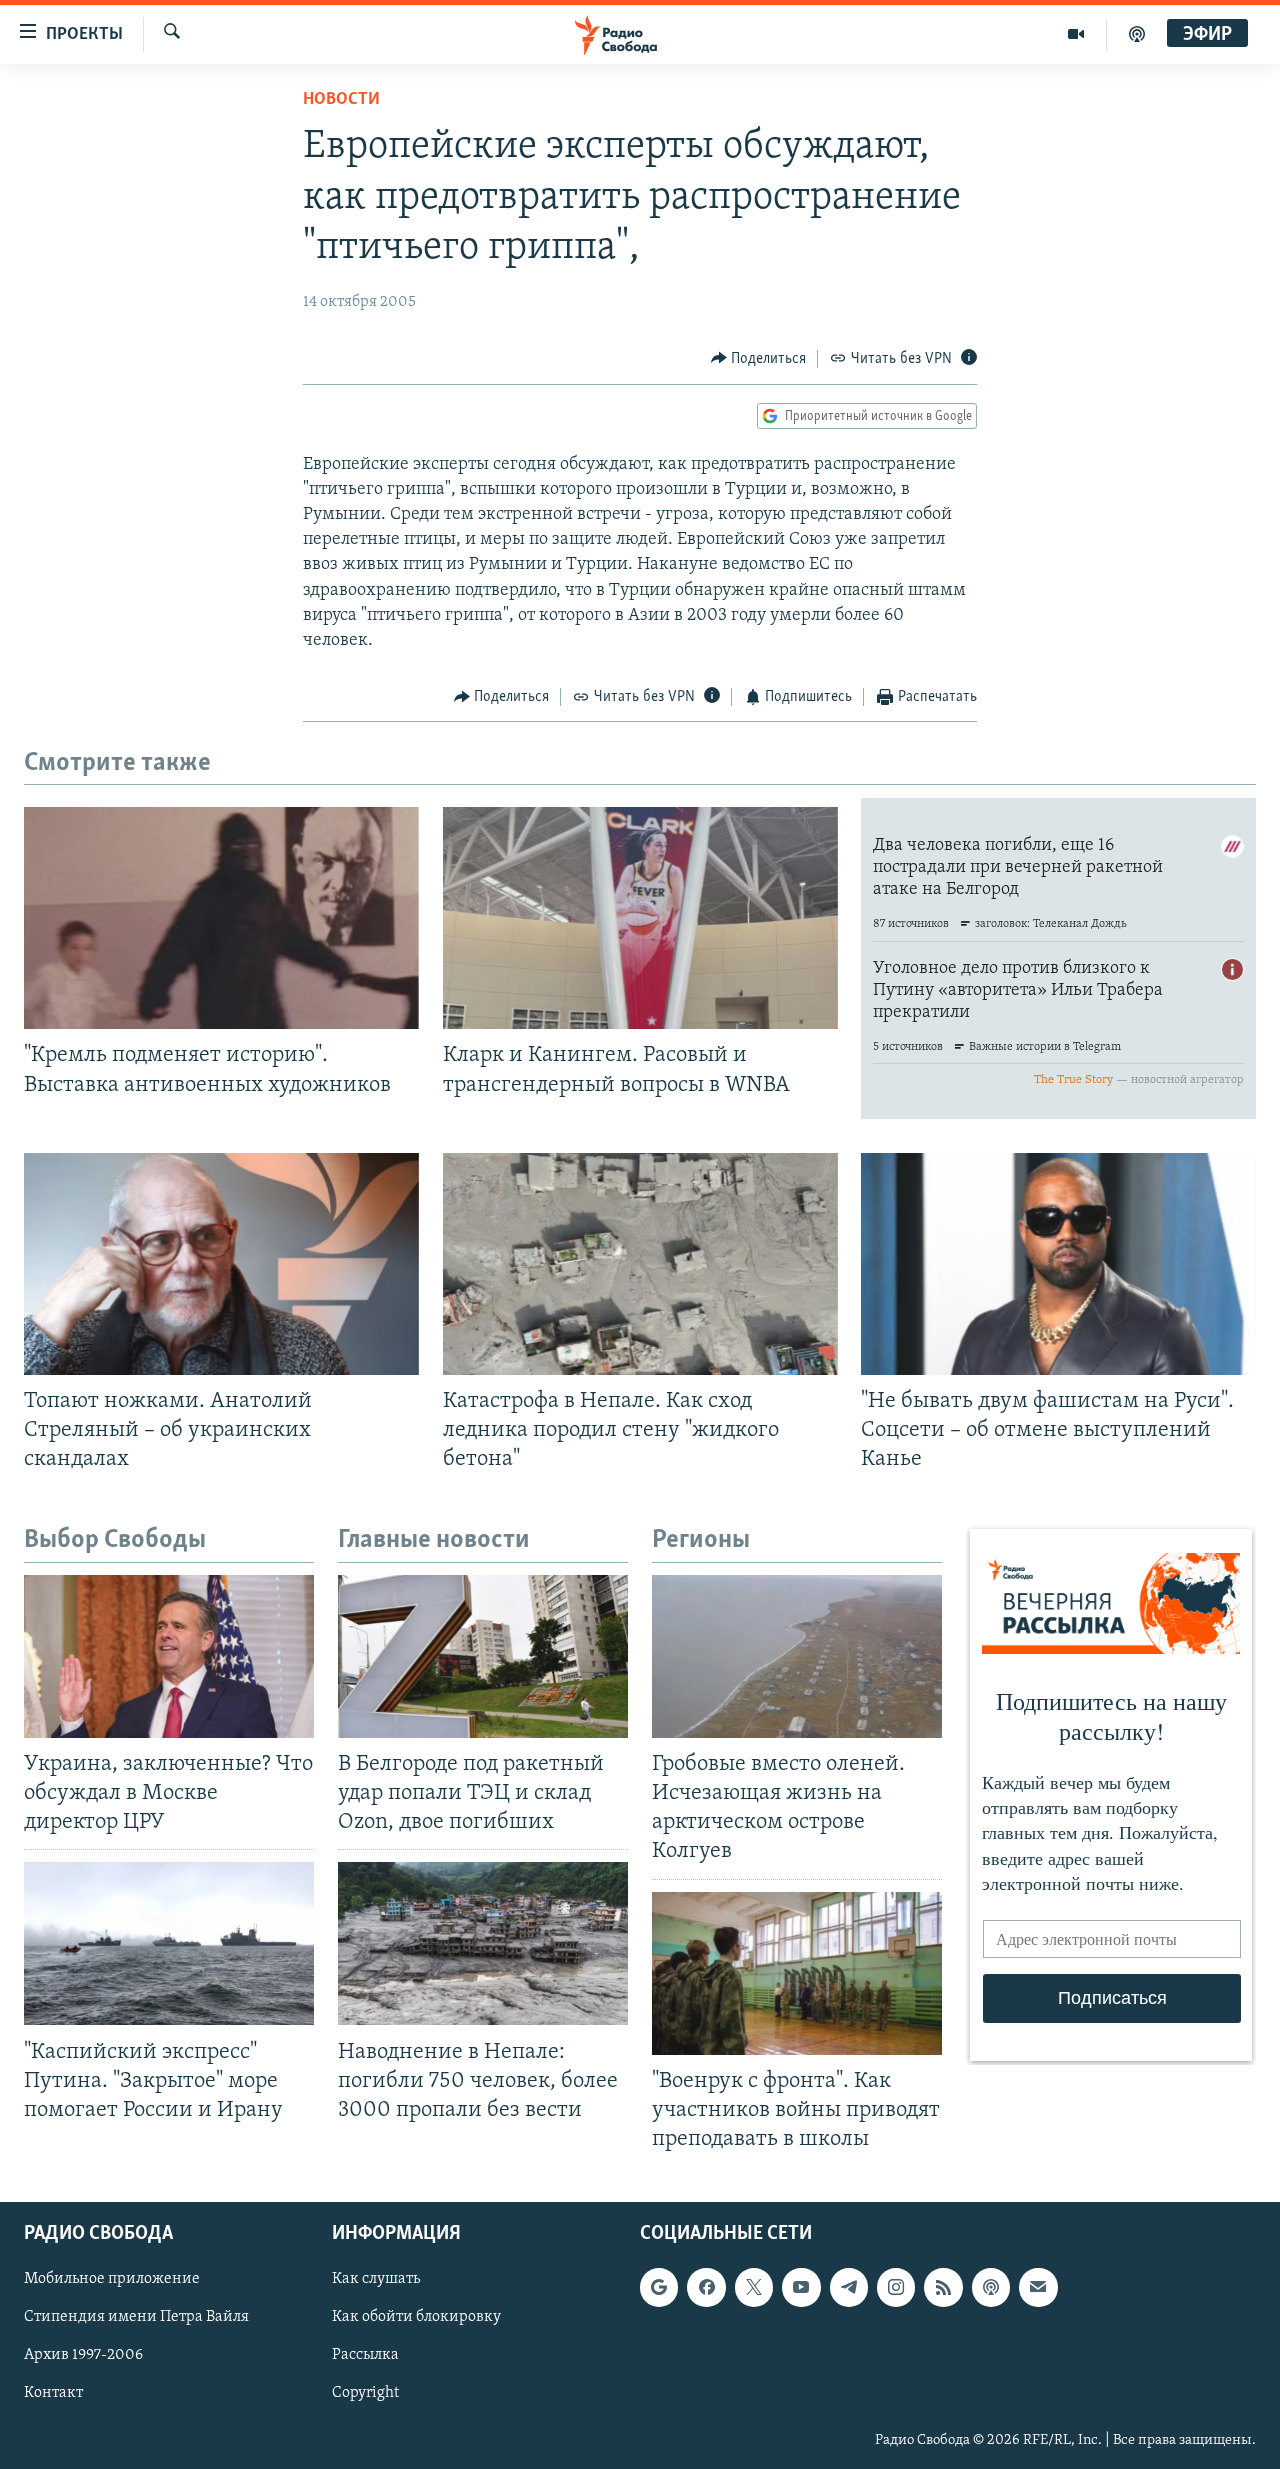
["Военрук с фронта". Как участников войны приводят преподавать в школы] (797, 1973)
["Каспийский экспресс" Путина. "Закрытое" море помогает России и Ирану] (169, 1943)
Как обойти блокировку (416, 2317)
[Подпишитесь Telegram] (849, 2287)
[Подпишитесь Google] (659, 2287)
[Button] (759, 359)
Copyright (365, 2394)
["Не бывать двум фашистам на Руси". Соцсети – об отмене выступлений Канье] (1058, 1264)
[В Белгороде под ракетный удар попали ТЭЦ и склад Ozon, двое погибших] (483, 1656)
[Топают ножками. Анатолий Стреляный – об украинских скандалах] (221, 1264)
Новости (341, 100)
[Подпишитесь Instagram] (896, 2287)
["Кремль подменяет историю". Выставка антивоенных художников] (221, 918)
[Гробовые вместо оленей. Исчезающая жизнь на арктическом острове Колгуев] (797, 1656)
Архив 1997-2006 (83, 2356)
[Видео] (1076, 34)
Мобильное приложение (112, 2279)
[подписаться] (1038, 2287)
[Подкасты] (991, 2287)
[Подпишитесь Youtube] (801, 2287)
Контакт (53, 2394)
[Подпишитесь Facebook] (706, 2287)
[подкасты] (1137, 34)
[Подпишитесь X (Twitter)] (754, 2287)
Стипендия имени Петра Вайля (136, 2317)
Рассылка (365, 2356)
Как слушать (376, 2279)
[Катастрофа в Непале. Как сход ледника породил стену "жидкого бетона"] (640, 1264)
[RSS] (943, 2287)
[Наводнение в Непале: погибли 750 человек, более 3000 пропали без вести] (483, 1943)
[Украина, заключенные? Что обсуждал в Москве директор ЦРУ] (169, 1656)
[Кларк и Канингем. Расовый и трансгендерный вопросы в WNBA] (640, 918)
